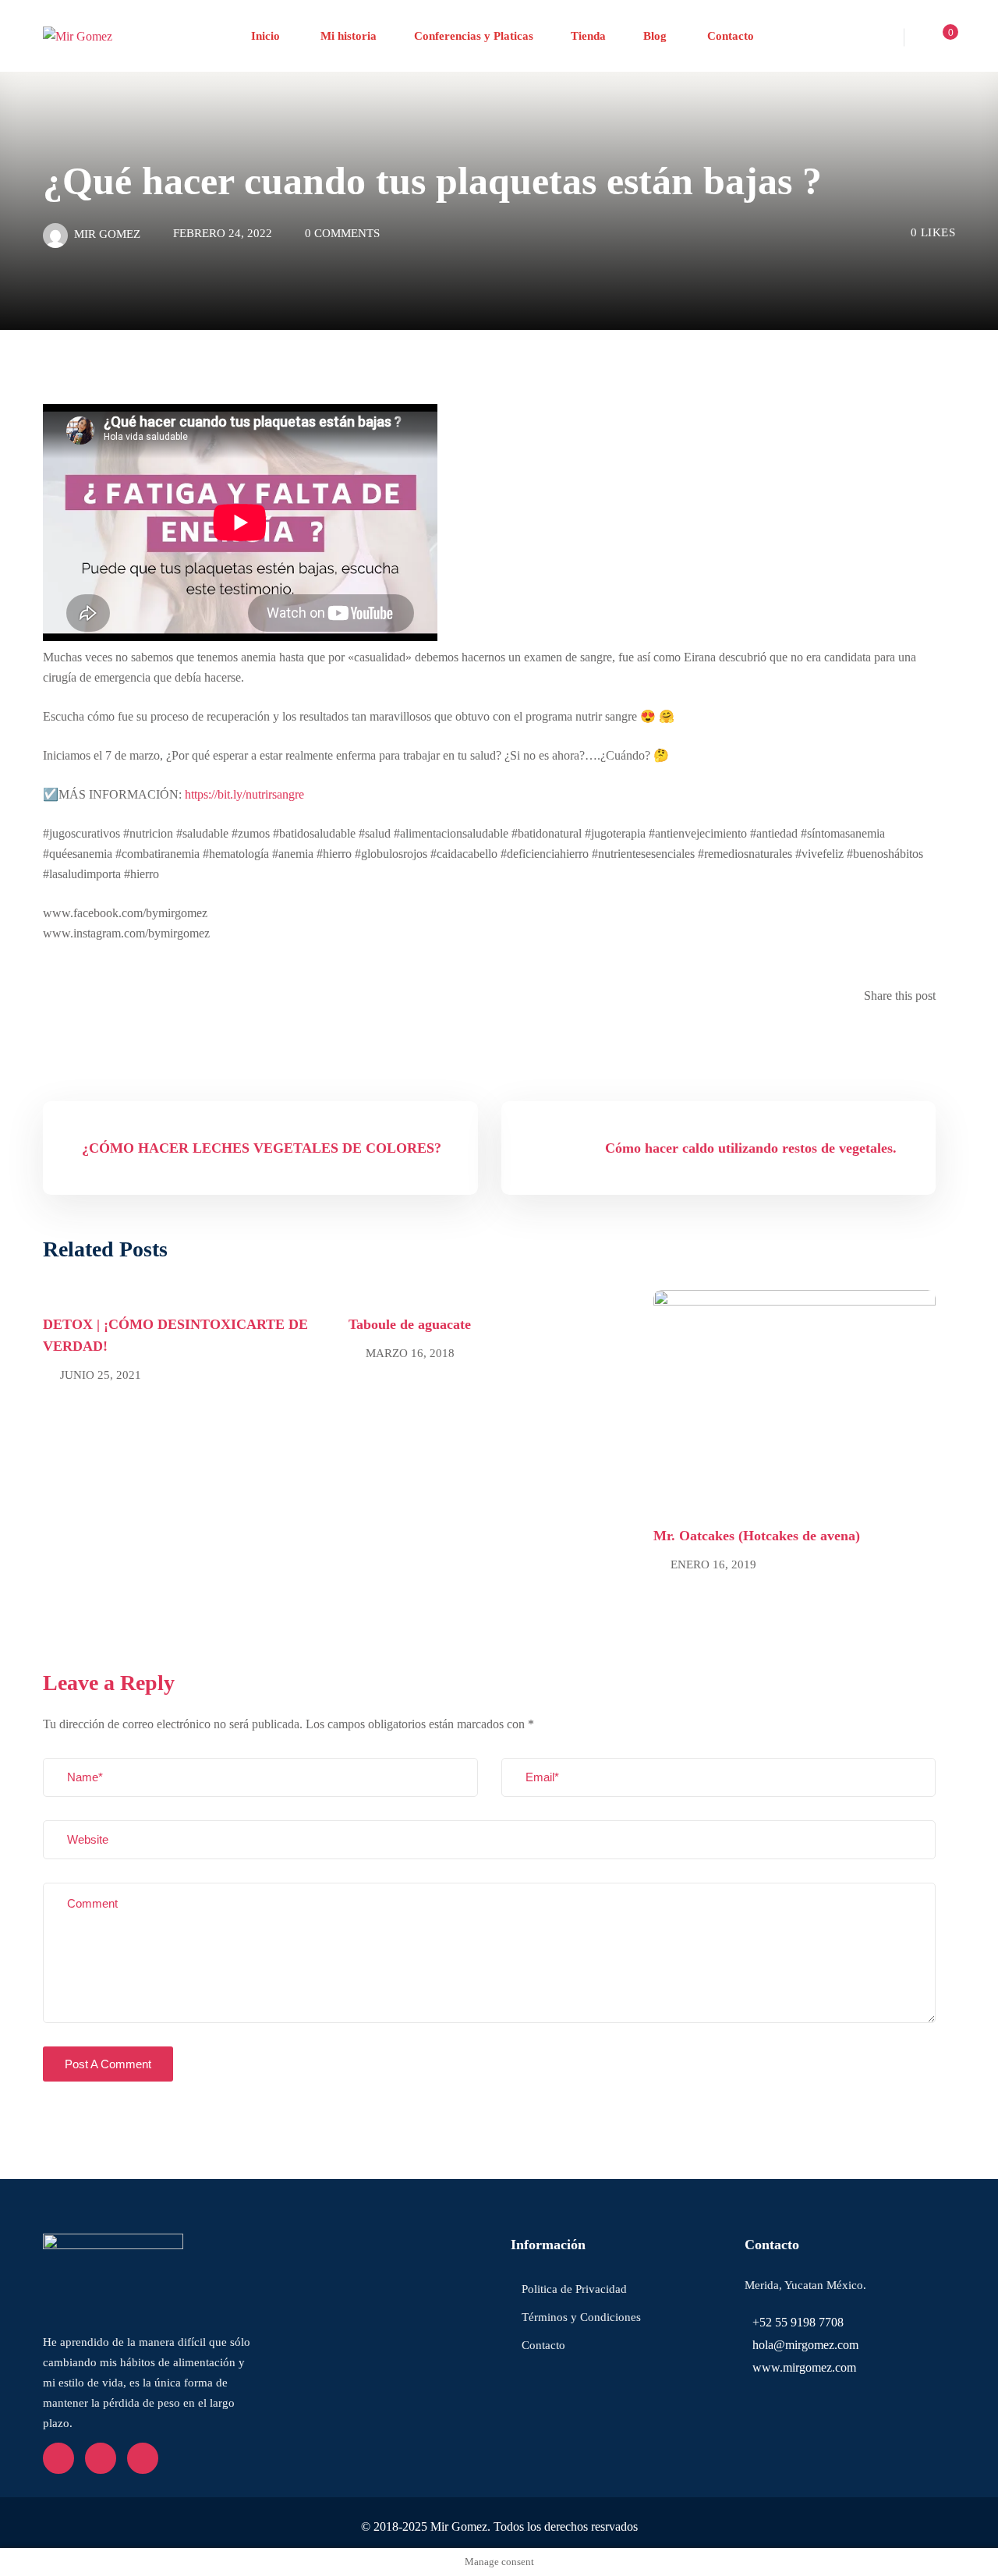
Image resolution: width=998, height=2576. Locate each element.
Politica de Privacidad (574, 2289)
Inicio (265, 36)
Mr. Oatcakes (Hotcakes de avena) (757, 1536)
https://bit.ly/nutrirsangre (244, 794)
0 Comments (342, 233)
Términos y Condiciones (581, 2317)
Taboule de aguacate (410, 1324)
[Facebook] (895, 1036)
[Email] (931, 1036)
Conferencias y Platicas (474, 36)
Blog (655, 36)
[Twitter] (908, 1036)
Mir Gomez (107, 234)
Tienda (588, 36)
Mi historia (347, 36)
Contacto (729, 36)
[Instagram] (143, 2458)
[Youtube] (101, 2458)
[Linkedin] (920, 1036)
